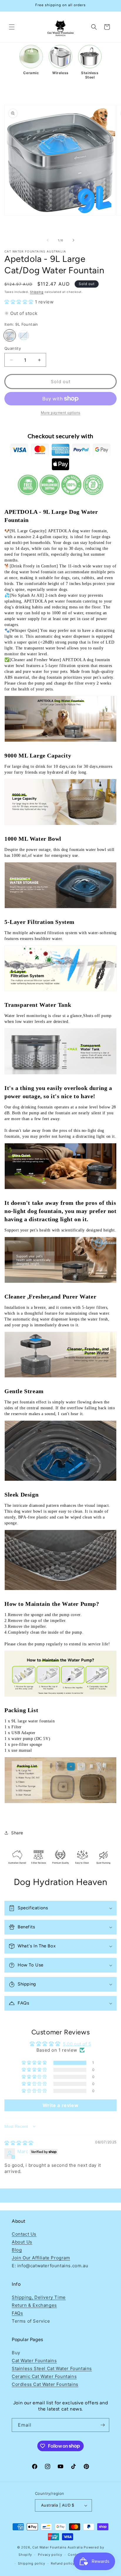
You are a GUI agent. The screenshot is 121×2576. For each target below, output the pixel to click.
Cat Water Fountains (34, 2361)
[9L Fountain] (10, 335)
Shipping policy (32, 2563)
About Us (22, 2242)
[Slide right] (73, 240)
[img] (19, 2143)
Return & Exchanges (34, 2305)
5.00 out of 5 (77, 2044)
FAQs (17, 2313)
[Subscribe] (102, 2425)
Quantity (13, 348)
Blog (17, 2250)
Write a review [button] (60, 2105)
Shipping (37, 292)
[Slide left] (48, 240)
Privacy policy (50, 2555)
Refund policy (63, 2563)
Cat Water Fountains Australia (57, 2547)
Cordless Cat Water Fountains (45, 2384)
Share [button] (17, 1833)
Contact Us (24, 2234)
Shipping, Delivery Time (39, 2297)
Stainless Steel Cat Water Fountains (52, 2368)
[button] (12, 27)
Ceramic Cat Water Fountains (44, 2376)
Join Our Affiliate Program (41, 2258)
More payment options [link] (61, 413)
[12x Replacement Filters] (24, 335)
